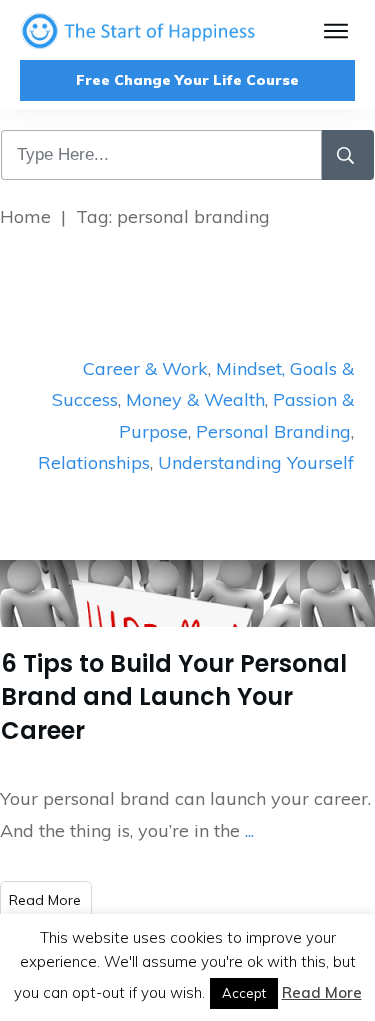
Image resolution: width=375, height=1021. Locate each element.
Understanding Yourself (256, 462)
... (249, 830)
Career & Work (145, 368)
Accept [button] (244, 993)
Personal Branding (273, 431)
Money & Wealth (195, 399)
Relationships (94, 462)
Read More (322, 992)
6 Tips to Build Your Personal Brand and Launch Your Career (174, 697)
